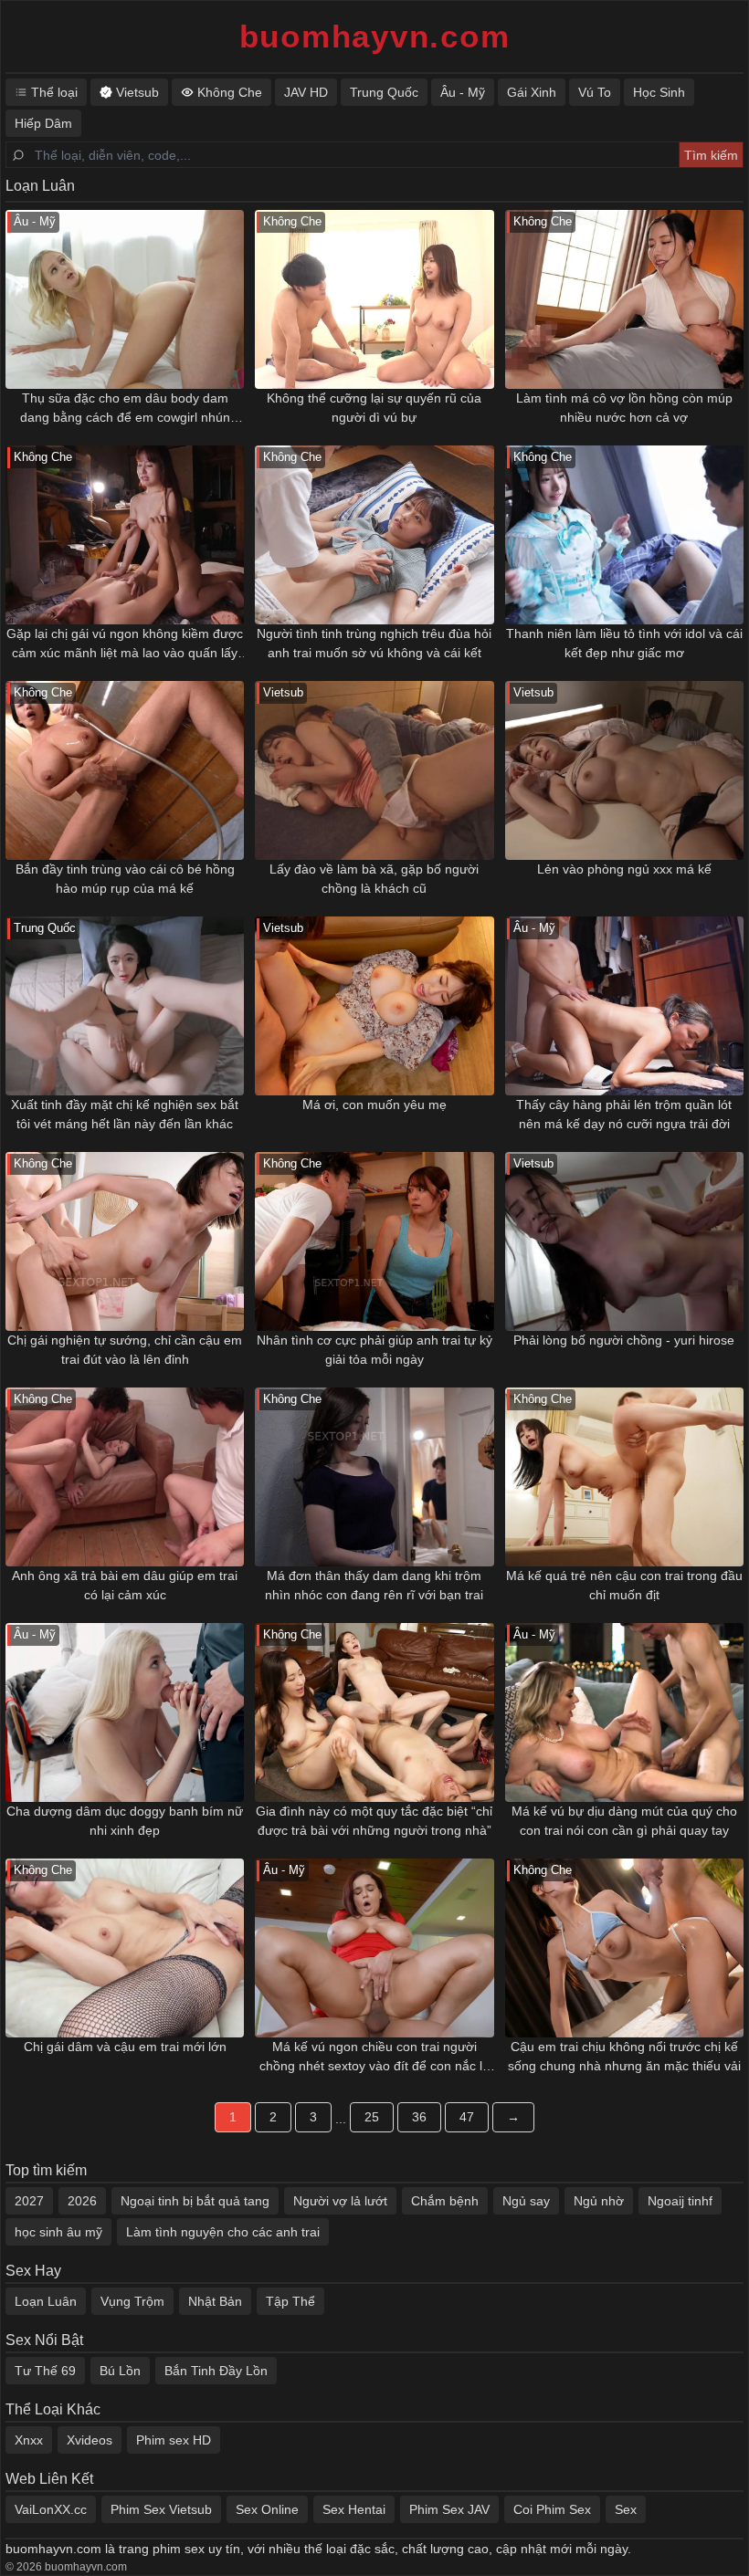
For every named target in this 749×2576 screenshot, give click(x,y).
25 (372, 2117)
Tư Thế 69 (45, 2371)
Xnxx (29, 2440)
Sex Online (267, 2509)
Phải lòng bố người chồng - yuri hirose (624, 1340)
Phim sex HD (174, 2440)
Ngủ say (526, 2201)
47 (467, 2117)
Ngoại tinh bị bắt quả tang (195, 2201)
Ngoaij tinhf (680, 2201)
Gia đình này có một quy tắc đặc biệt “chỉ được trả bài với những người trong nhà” (374, 1821)
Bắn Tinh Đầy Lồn (216, 2371)
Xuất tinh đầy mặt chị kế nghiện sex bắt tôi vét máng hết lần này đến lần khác (125, 1114)
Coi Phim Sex (552, 2509)
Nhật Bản (215, 2301)
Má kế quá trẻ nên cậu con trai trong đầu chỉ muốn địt (624, 1585)
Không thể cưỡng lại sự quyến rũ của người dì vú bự (374, 408)
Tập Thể (290, 2301)
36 (419, 2117)
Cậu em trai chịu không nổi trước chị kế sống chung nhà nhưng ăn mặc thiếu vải (624, 2056)
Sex (626, 2509)
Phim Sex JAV (449, 2509)
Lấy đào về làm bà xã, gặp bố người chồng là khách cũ (374, 879)
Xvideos (90, 2440)
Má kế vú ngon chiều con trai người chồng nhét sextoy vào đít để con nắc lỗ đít (374, 2058)
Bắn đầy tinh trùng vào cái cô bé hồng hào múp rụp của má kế (125, 879)
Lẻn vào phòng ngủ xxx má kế (624, 869)
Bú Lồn (120, 2371)
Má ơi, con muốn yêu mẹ (374, 1105)
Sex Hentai (354, 2509)
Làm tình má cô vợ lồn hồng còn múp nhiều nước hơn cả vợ (624, 408)
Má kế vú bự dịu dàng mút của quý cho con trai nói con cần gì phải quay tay (624, 1821)
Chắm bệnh (445, 2201)
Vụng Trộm (132, 2301)
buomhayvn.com (375, 36)
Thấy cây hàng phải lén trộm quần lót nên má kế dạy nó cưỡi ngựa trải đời (624, 1114)
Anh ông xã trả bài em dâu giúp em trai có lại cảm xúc (125, 1585)
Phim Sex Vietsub (161, 2509)
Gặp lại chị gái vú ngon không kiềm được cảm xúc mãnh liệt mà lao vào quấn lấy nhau (125, 644)
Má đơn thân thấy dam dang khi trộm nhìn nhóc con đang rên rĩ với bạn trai (374, 1585)
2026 (82, 2201)
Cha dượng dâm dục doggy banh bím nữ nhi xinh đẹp (125, 1821)
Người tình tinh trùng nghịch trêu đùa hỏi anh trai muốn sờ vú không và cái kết (374, 643)
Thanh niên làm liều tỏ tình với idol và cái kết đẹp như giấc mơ (624, 643)
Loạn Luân (46, 2301)
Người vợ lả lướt (340, 2201)
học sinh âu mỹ (58, 2232)
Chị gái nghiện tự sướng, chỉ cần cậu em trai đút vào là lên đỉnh (125, 1350)
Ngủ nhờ (599, 2201)
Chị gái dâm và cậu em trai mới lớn (125, 2047)
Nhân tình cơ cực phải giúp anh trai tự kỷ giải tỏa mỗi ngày (374, 1350)
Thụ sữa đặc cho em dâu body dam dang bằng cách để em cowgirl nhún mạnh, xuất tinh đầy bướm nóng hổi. (125, 409)
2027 (29, 2201)
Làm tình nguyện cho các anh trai (223, 2232)
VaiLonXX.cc (51, 2509)
